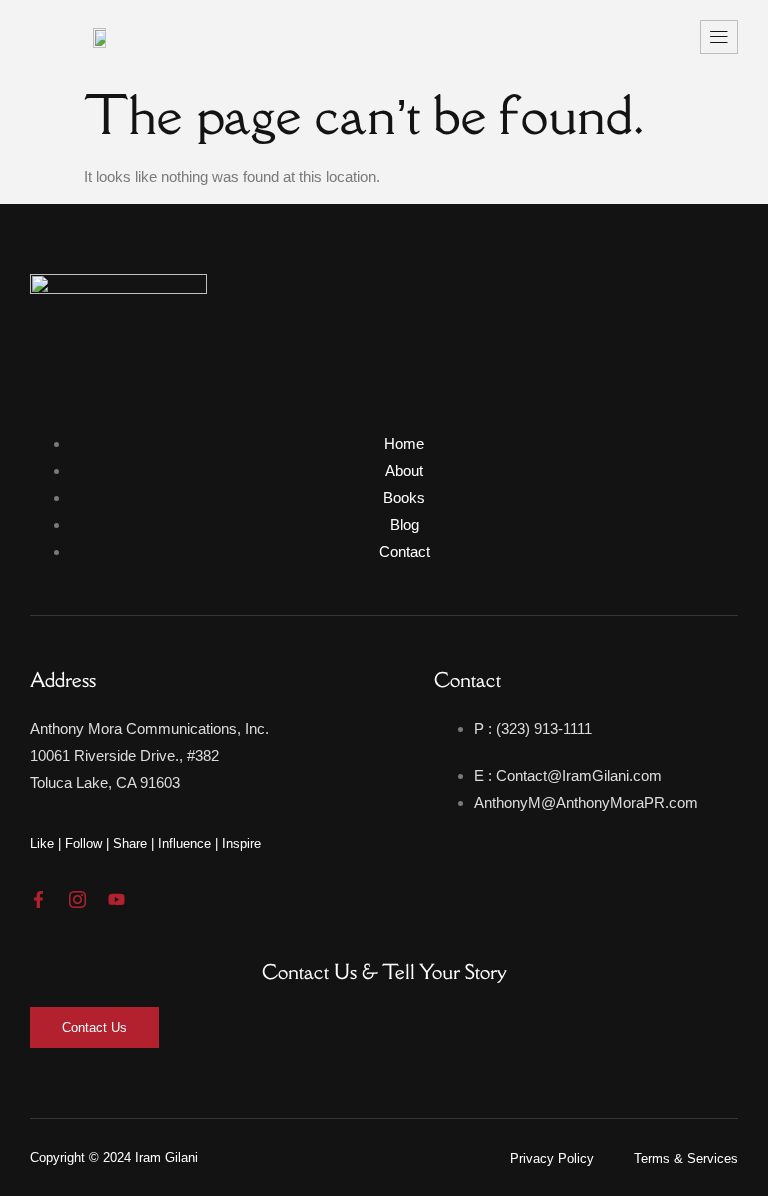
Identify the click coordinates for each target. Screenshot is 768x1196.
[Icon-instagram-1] (77, 899)
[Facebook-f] (38, 899)
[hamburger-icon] (719, 37)
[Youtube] (116, 899)
